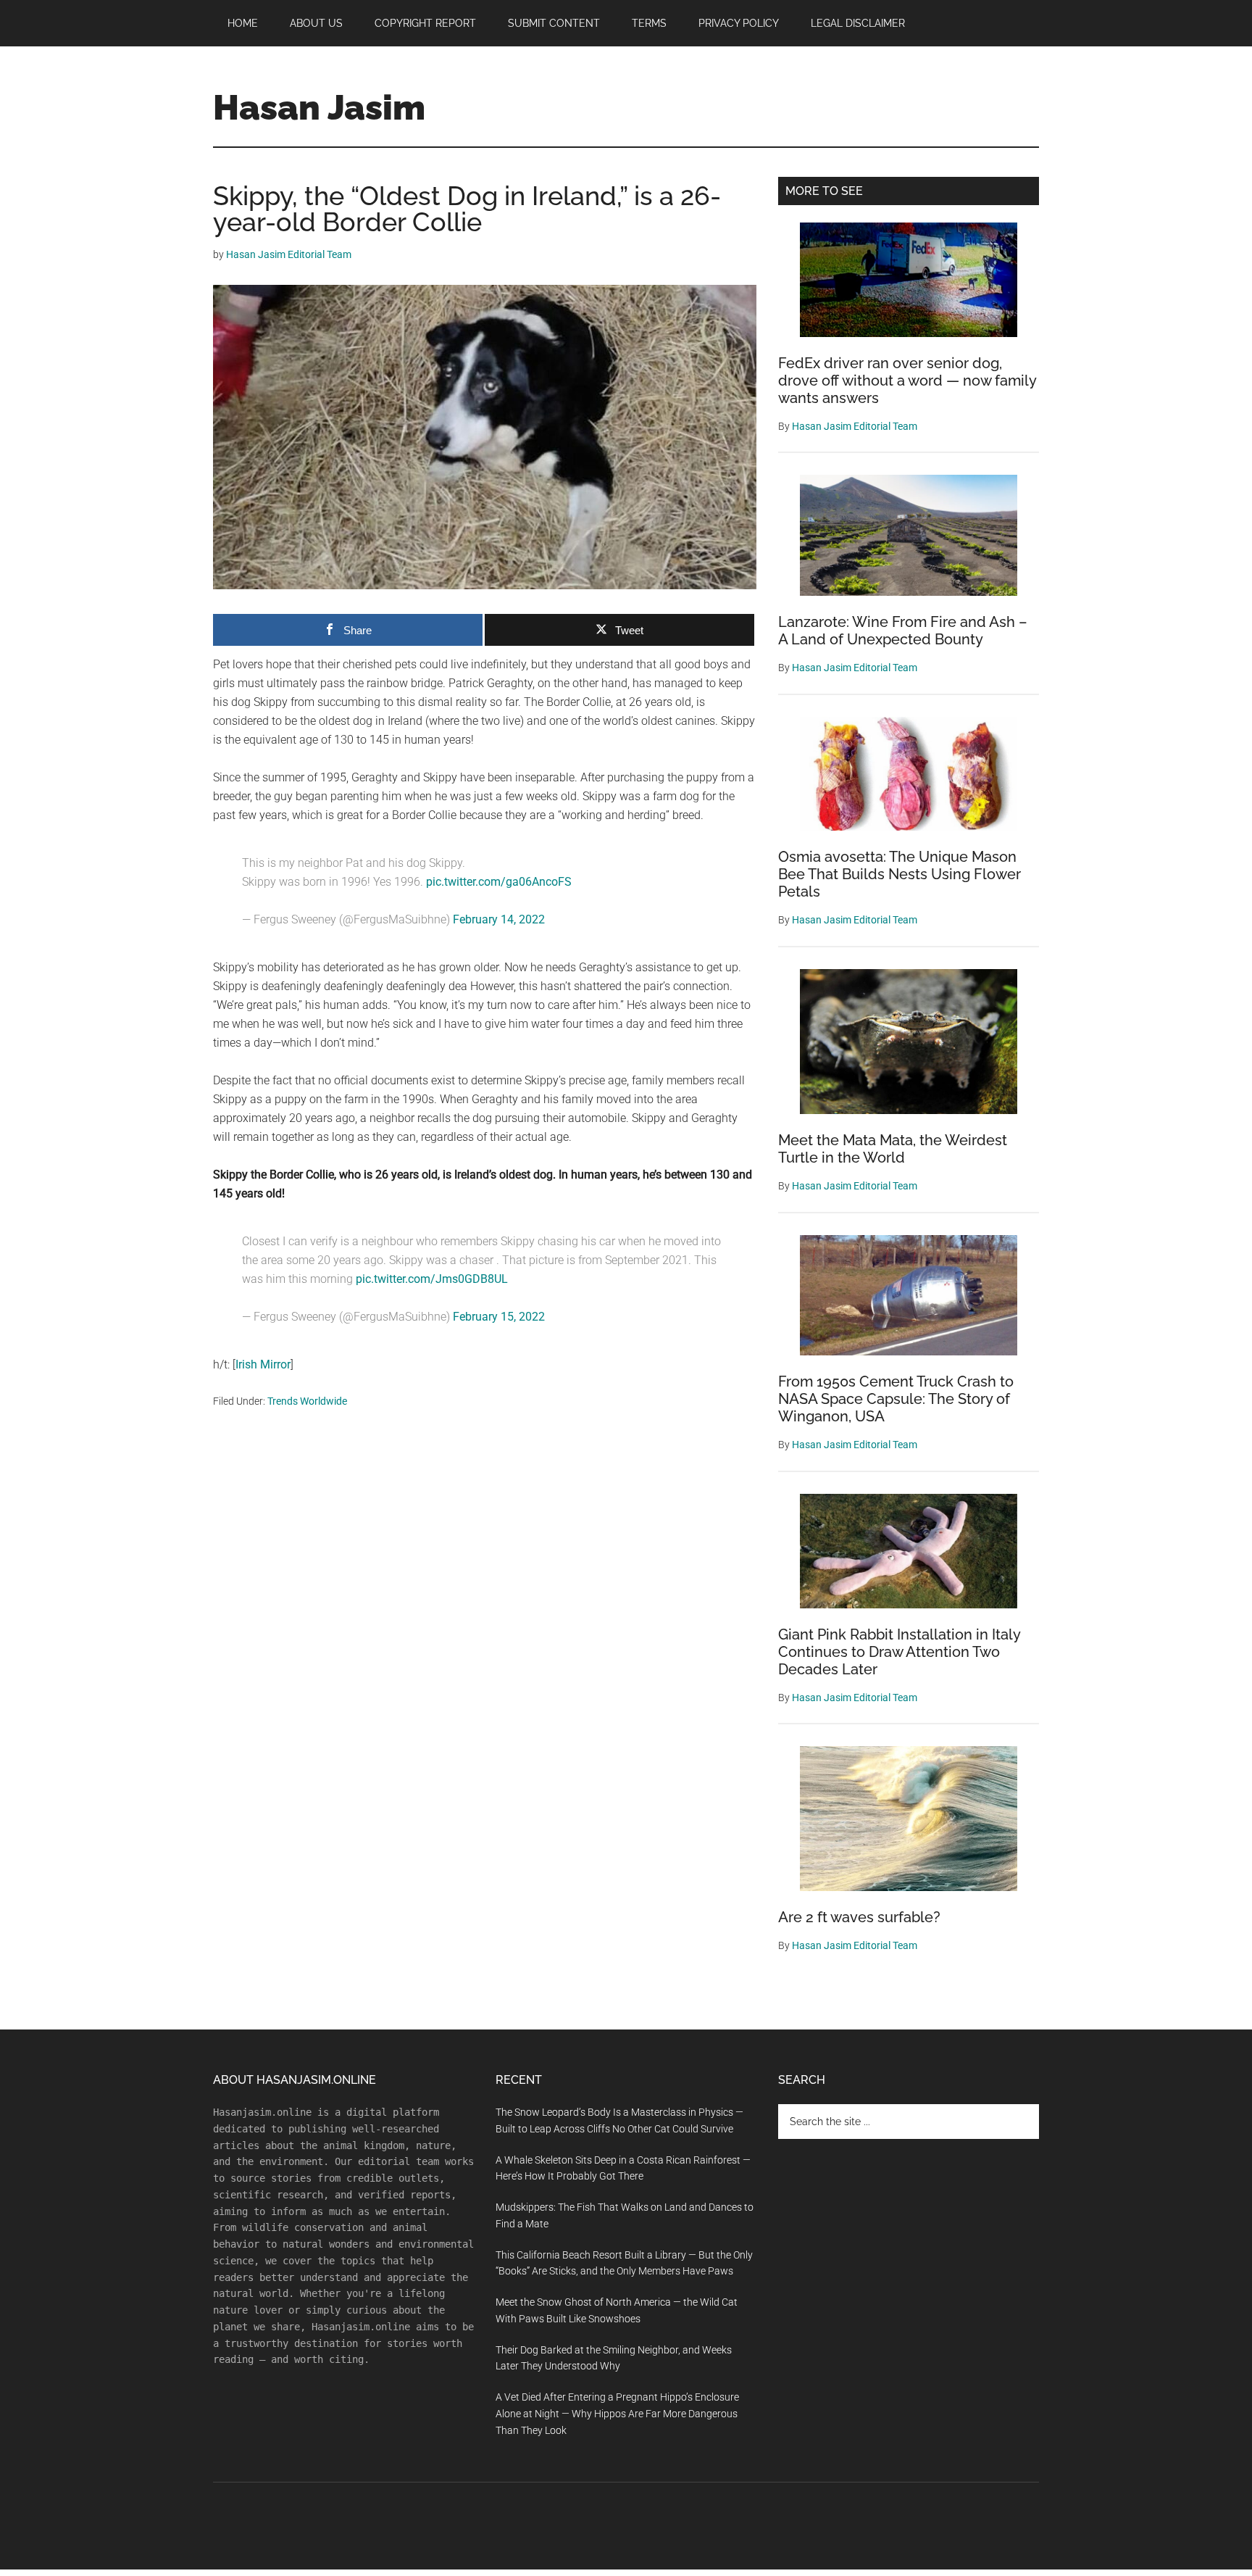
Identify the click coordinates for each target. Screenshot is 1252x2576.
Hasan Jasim (319, 107)
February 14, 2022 (499, 919)
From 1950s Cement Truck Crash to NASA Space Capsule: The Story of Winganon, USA (896, 1399)
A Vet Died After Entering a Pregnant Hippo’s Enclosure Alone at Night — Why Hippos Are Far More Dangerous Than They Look (617, 2414)
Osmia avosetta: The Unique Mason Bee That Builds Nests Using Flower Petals (900, 874)
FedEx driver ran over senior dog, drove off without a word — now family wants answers (907, 381)
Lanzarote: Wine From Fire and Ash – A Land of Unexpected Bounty (903, 631)
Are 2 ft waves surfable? (859, 1917)
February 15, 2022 (499, 1317)
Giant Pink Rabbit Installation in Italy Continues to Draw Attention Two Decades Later (899, 1652)
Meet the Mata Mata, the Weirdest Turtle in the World (893, 1149)
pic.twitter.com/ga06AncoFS (499, 882)
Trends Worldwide (307, 1401)
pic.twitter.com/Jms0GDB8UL (432, 1279)
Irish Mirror (263, 1364)
